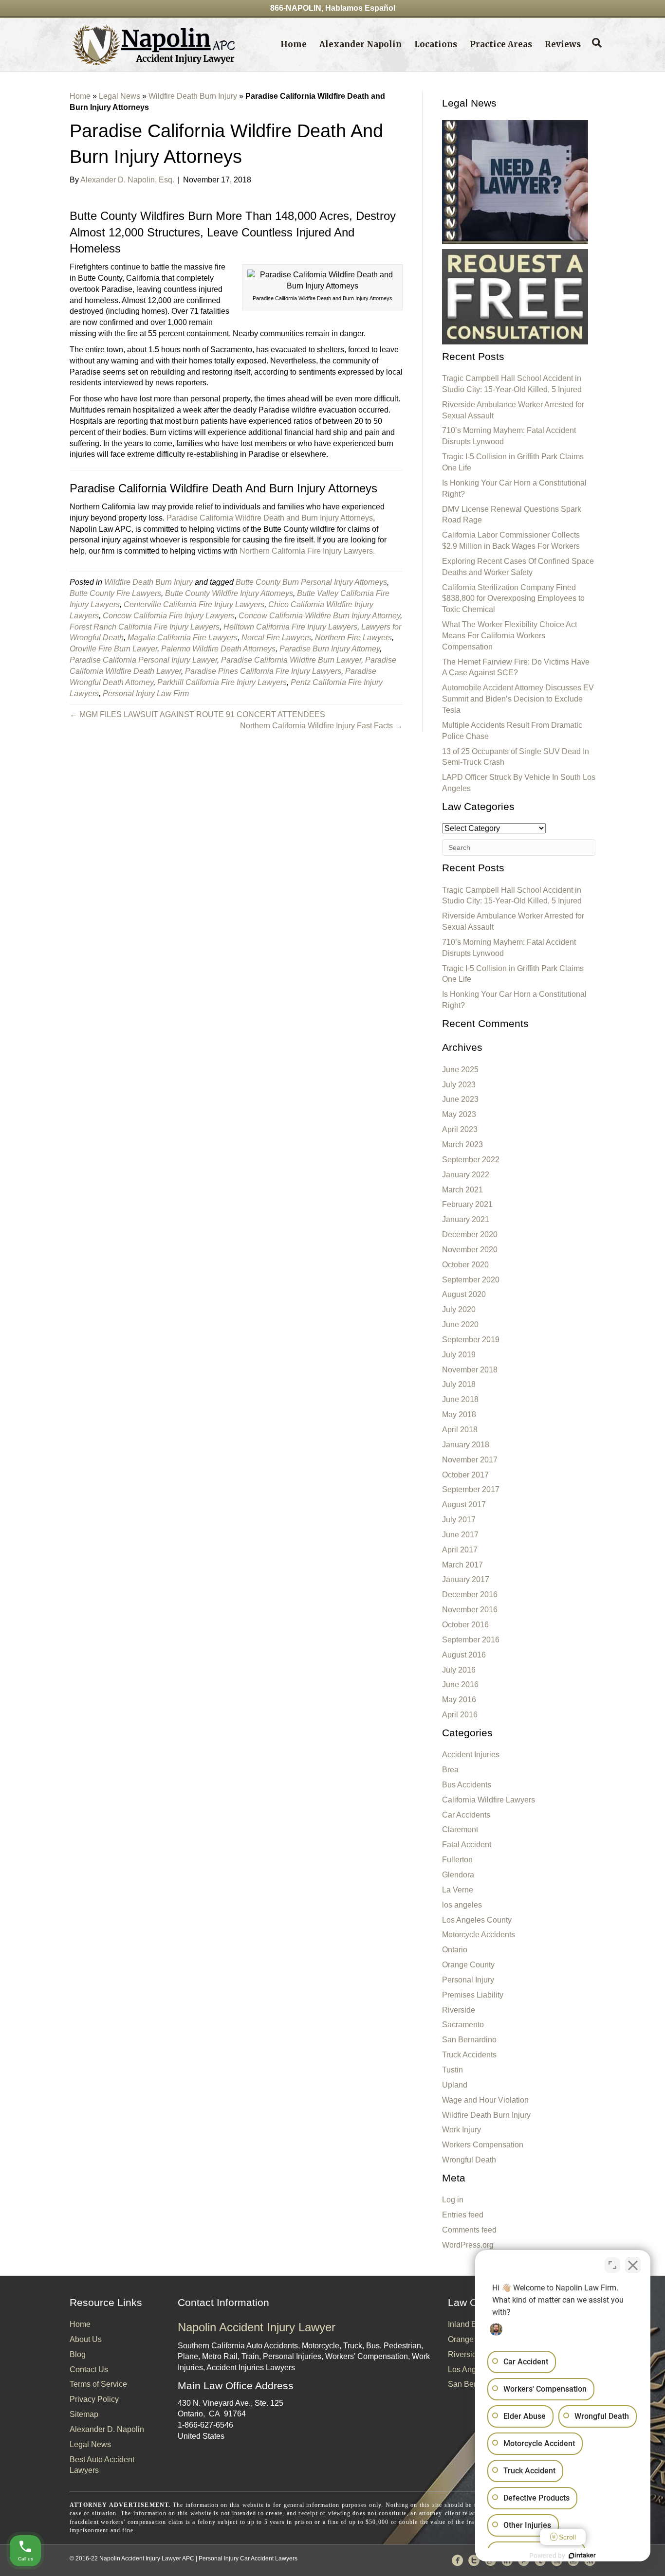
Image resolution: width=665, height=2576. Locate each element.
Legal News (120, 96)
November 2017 (470, 1460)
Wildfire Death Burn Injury (193, 96)
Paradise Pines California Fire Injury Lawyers (263, 671)
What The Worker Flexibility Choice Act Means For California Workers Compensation (509, 636)
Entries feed (463, 2215)
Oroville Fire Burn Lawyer (113, 649)
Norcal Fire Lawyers (276, 638)
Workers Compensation (483, 2145)
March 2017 (462, 1565)
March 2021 (462, 1190)
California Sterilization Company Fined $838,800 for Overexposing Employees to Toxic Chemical (513, 599)
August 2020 (464, 1294)
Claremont (460, 1829)
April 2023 (460, 1129)
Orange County (468, 1965)
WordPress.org (468, 2245)
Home (294, 44)
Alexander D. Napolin (107, 2429)
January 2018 (466, 1445)
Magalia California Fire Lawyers (183, 638)
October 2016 (465, 1625)
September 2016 (471, 1640)
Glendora (458, 1875)
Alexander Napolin (360, 44)
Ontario (455, 1950)
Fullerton (457, 1860)
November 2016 (470, 1610)
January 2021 (466, 1219)
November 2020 (470, 1250)
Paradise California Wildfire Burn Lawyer (291, 660)
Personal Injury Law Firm (146, 694)
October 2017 (465, 1475)
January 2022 (466, 1175)
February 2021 (467, 1204)
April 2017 (460, 1550)
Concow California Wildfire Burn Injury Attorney (319, 616)
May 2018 (459, 1414)
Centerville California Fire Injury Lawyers (194, 604)
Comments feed (469, 2230)
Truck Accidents (469, 2055)
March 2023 (462, 1144)
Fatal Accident (467, 1845)
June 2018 (460, 1399)
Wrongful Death (469, 2160)
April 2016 (460, 1715)
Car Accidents (466, 1815)
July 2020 (459, 1309)
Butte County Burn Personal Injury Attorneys (311, 582)
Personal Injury (468, 1980)
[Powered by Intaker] (582, 2556)
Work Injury (462, 2130)
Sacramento (463, 2025)
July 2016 (459, 1670)
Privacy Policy (94, 2399)
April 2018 (460, 1430)
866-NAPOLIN (296, 8)
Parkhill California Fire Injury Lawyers (222, 682)
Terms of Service (98, 2384)
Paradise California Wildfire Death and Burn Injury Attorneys (270, 518)
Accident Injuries (471, 1755)
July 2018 (459, 1384)
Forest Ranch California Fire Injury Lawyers (145, 627)
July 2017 (459, 1520)
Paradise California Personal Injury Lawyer (143, 660)
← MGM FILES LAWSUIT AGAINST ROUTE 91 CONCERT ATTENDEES (197, 714)
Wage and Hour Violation (485, 2100)
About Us (86, 2339)
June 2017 (460, 1535)
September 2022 (471, 1160)
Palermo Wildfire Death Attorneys (218, 649)
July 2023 (459, 1085)
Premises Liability (473, 1995)
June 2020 (460, 1324)
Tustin (453, 2070)
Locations (436, 44)
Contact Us (89, 2369)
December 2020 (470, 1234)
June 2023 (460, 1099)
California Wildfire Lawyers (489, 1800)
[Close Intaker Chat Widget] (633, 2265)
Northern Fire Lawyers (353, 638)
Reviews (563, 44)
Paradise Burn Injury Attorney (330, 649)
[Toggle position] (612, 2265)
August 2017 (464, 1504)
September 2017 (471, 1489)
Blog (78, 2354)
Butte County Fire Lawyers (115, 593)
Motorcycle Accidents (479, 1935)
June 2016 (460, 1684)
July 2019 (459, 1355)
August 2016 (464, 1655)
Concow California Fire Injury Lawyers (169, 616)
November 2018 (470, 1370)
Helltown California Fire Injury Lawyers (290, 627)
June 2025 (460, 1070)
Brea (450, 1770)
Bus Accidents (467, 1785)
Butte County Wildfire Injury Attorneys (229, 593)
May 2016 (459, 1700)
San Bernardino (469, 2040)
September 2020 (471, 1280)
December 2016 (470, 1594)
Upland (455, 2085)
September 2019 (471, 1340)
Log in (453, 2200)
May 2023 (459, 1114)
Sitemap (84, 2414)
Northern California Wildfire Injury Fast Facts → (321, 726)
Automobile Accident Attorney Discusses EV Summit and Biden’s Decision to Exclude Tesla (518, 699)
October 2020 (465, 1265)
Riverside (459, 2010)
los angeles (462, 1905)
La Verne (458, 1890)
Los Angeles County (477, 1920)
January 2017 (466, 1579)
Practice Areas (501, 44)
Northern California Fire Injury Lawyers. (307, 551)
